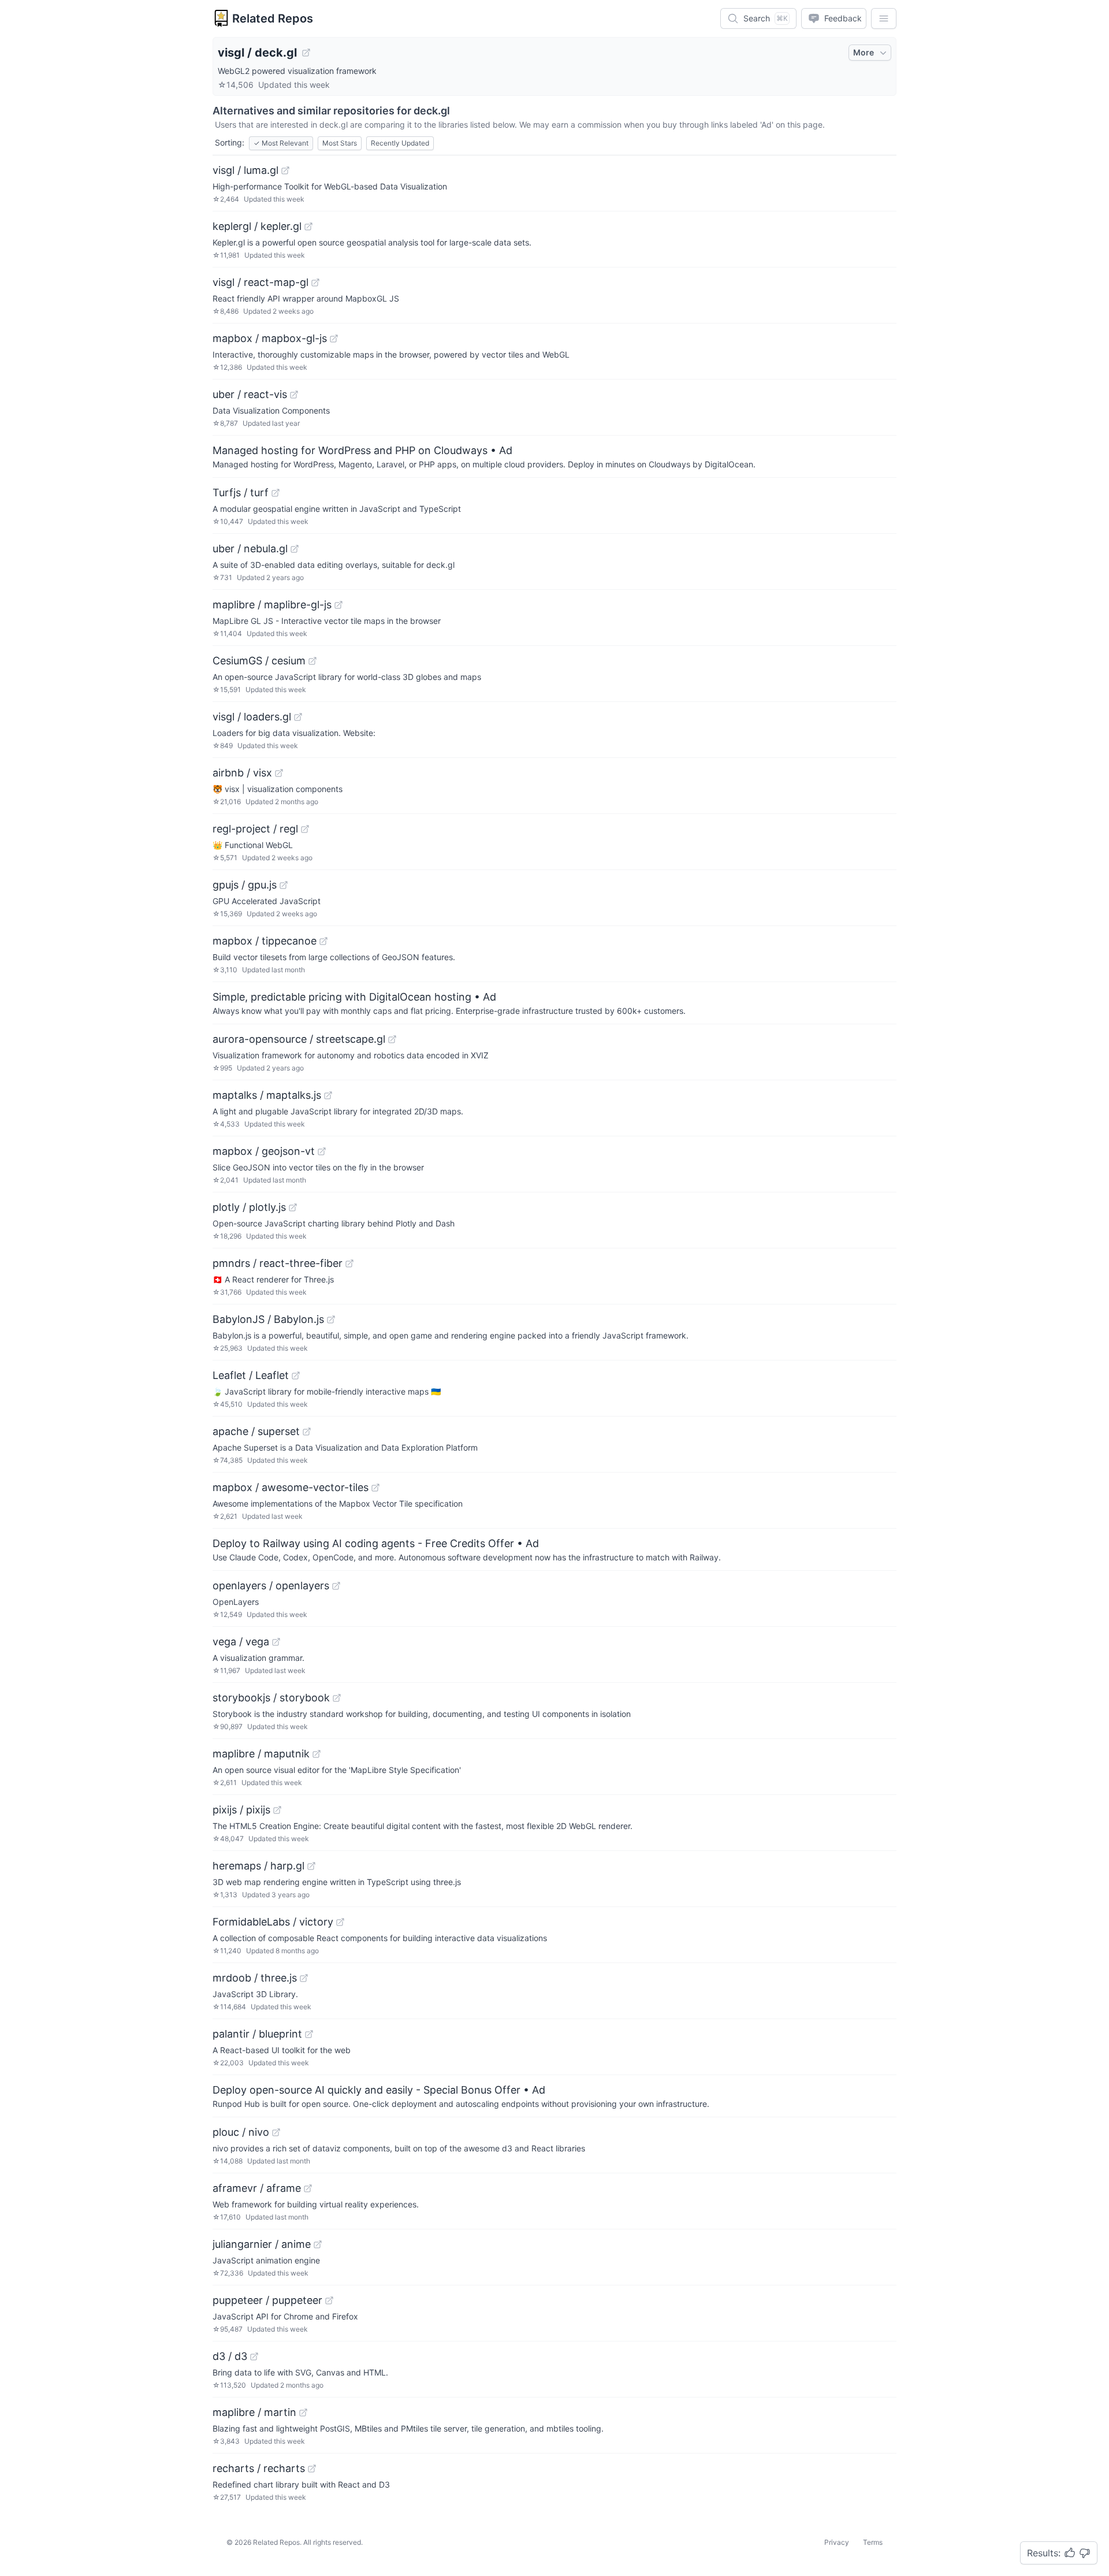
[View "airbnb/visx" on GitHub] (279, 773)
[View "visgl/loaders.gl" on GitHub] (298, 717)
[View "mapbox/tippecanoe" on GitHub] (323, 941)
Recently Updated (400, 143)
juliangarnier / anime (262, 2244)
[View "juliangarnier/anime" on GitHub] (318, 2244)
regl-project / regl (255, 829)
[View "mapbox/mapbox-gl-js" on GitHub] (334, 339)
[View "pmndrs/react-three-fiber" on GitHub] (349, 1263)
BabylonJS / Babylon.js (268, 1319)
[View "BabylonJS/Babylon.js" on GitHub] (331, 1319)
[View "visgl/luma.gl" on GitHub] (285, 170)
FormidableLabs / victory (273, 1922)
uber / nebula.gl (250, 549)
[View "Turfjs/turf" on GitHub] (276, 493)
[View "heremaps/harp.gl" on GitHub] (311, 1866)
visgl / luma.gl (245, 170)
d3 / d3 (230, 2356)
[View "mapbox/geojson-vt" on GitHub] (322, 1151)
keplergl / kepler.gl (257, 226)
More (864, 52)
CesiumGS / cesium (259, 661)
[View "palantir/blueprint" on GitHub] (309, 2034)
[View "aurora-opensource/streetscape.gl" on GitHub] (392, 1039)
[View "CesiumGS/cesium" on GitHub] (312, 661)
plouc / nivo (241, 2132)
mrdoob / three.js (255, 1978)
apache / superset (256, 1431)
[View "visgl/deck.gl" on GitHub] (306, 53)
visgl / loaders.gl (252, 717)
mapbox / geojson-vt (264, 1151)
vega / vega (241, 1642)
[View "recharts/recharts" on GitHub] (312, 2469)
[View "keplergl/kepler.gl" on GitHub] (308, 226)
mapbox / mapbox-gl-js (270, 338)
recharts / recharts (259, 2468)
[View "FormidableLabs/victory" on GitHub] (340, 1922)
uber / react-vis (250, 394)
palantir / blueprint (257, 2034)
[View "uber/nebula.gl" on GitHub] (295, 549)
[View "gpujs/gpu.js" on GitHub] (284, 885)
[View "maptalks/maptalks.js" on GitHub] (328, 1095)
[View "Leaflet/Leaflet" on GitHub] (296, 1376)
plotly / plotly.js (249, 1207)
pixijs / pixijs (241, 1810)
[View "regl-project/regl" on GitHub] (305, 829)
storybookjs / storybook (271, 1698)
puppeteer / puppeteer (267, 2300)
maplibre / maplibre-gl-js (272, 605)
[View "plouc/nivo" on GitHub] (276, 2132)
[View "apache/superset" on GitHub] (307, 1432)
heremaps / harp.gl (258, 1866)
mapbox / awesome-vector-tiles (291, 1487)
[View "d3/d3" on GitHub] (254, 2356)
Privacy (837, 2542)
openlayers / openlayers (271, 1586)
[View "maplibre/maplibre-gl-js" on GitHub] (338, 605)
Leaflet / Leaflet (251, 1375)
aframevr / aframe (257, 2188)
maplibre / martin (254, 2412)
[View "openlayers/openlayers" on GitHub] (336, 1586)
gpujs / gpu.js (245, 885)
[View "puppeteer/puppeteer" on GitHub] (329, 2300)
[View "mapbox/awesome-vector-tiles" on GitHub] (375, 1488)
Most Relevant (281, 143)
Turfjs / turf (241, 492)
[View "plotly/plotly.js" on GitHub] (293, 1207)
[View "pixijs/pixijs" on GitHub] (277, 1810)
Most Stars (340, 143)
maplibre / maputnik (261, 1754)
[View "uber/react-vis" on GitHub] (294, 395)
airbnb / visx (242, 773)
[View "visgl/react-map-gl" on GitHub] (315, 282)
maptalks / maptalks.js (267, 1095)
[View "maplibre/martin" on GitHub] (303, 2413)
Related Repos (273, 18)
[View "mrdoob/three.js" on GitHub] (304, 1978)
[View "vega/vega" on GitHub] (276, 1642)
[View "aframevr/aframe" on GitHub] (308, 2188)
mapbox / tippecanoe (265, 941)
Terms (873, 2542)
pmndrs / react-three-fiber (278, 1263)
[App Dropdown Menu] (884, 18)
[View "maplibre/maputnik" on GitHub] (317, 1754)
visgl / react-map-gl (260, 282)
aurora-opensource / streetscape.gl (299, 1039)
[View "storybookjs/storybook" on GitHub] (337, 1698)
